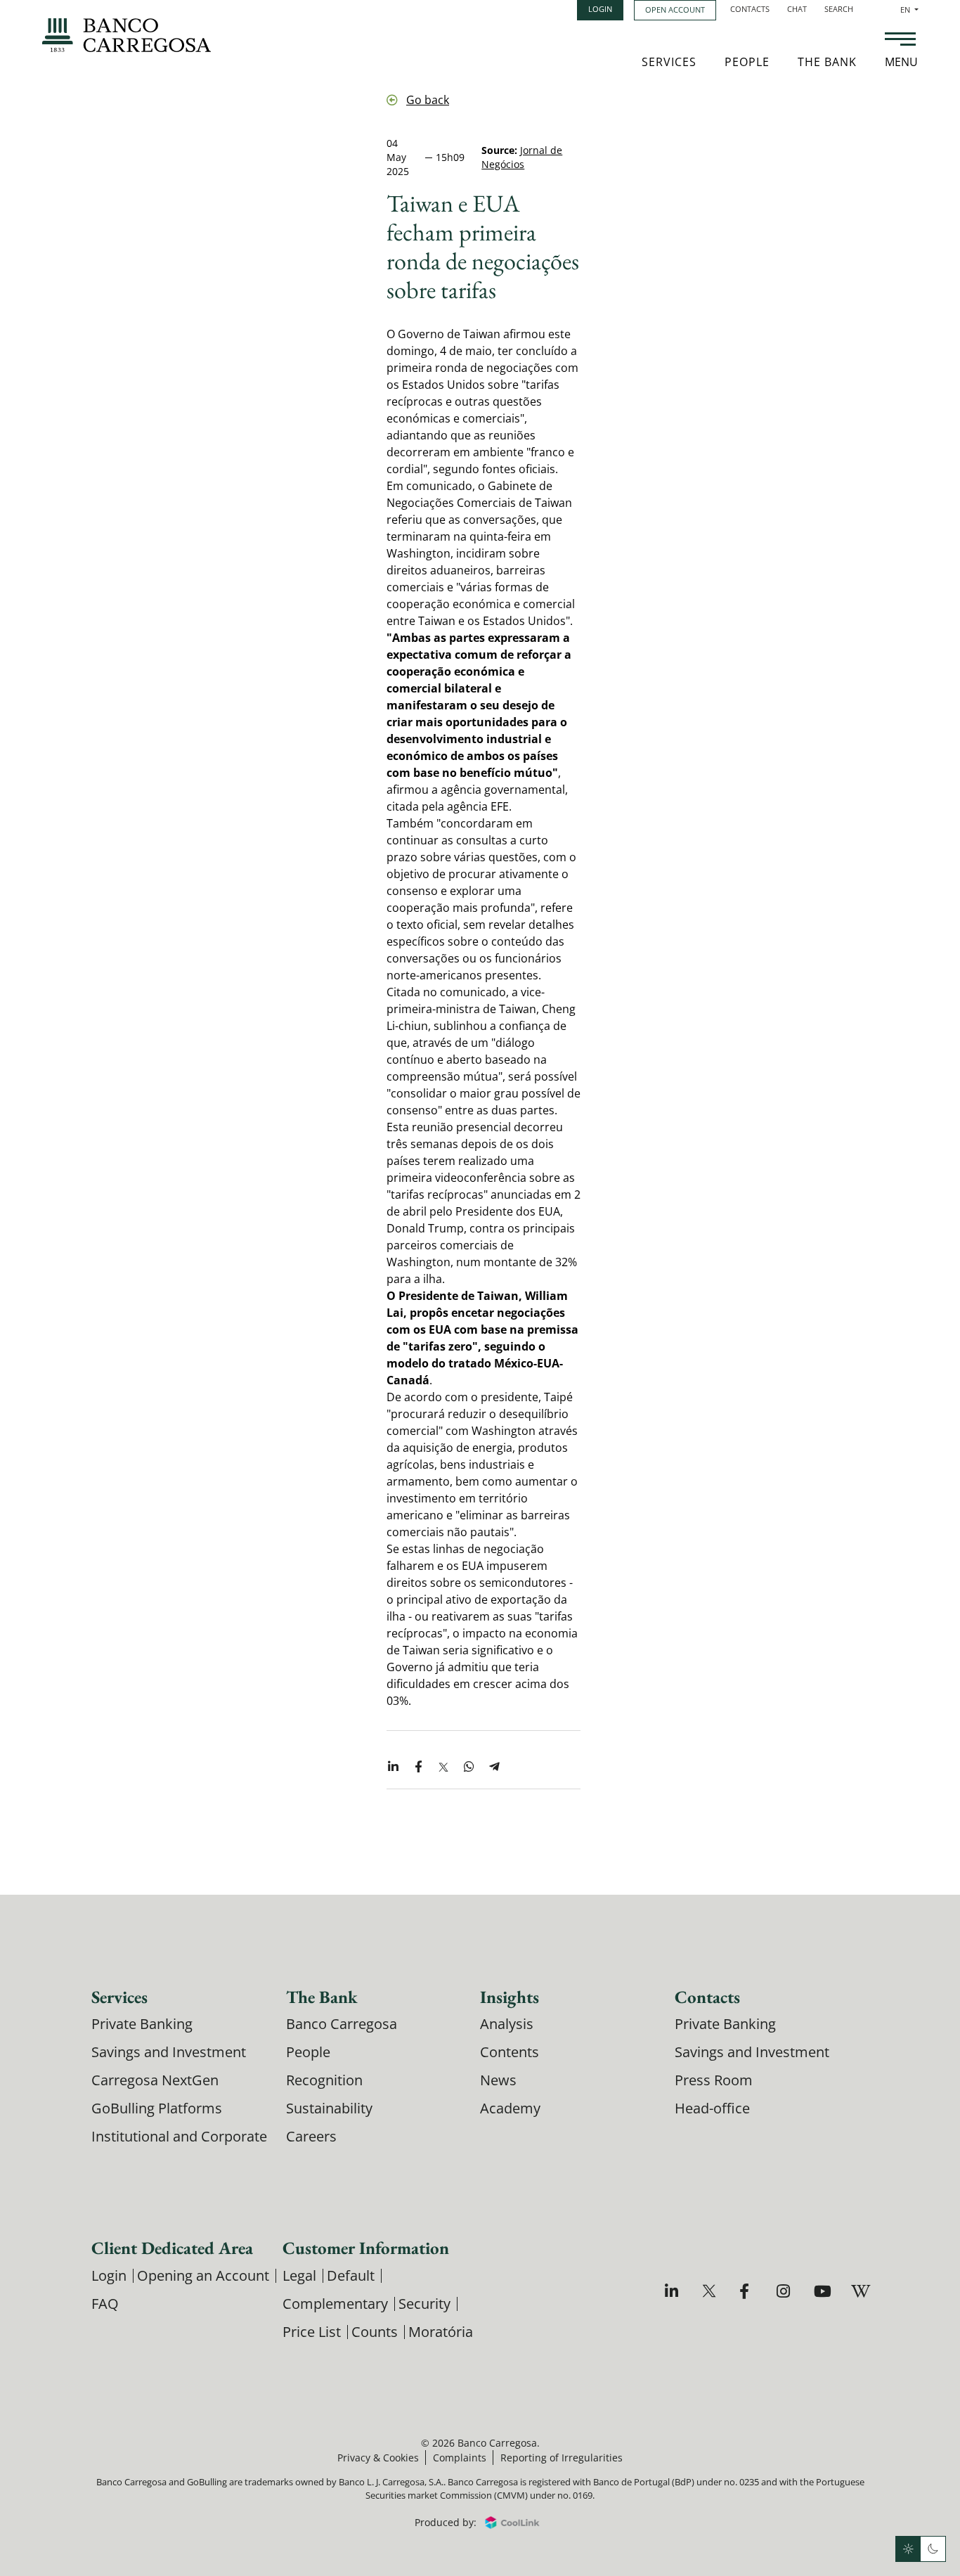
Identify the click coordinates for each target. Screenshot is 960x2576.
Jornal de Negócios (522, 157)
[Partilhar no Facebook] (418, 1767)
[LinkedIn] (674, 2291)
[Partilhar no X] (443, 1767)
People (747, 62)
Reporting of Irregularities (562, 2458)
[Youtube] (823, 2291)
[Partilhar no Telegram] (494, 1767)
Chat (797, 9)
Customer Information (366, 2248)
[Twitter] (711, 2291)
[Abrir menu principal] (900, 41)
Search (839, 9)
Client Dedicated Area (172, 2248)
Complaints (460, 2458)
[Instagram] (785, 2291)
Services (669, 62)
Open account (675, 9)
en (909, 9)
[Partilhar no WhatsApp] (469, 1767)
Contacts (750, 9)
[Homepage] (127, 35)
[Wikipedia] (860, 2291)
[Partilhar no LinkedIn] (393, 1767)
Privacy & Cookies (378, 2458)
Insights (510, 1997)
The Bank (827, 62)
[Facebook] (748, 2291)
